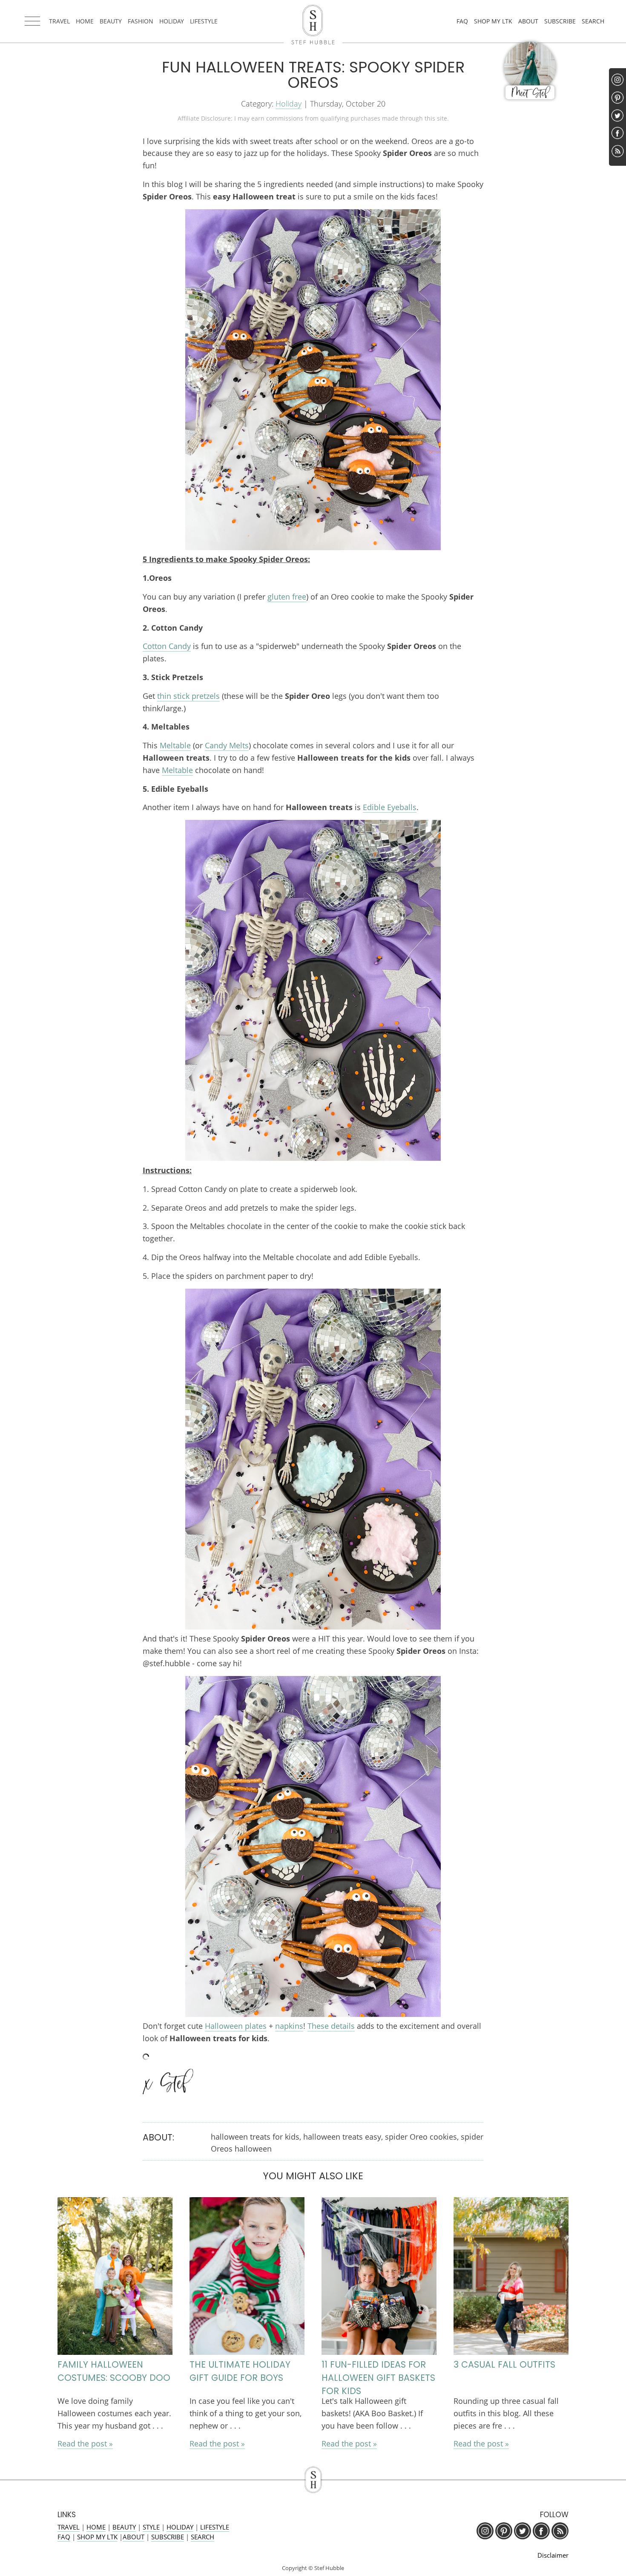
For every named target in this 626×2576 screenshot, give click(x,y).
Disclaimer (553, 2555)
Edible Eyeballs (390, 807)
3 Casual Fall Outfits (504, 2364)
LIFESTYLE (204, 21)
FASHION (141, 21)
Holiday (289, 104)
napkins (289, 2026)
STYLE (151, 2527)
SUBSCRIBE (560, 21)
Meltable (175, 745)
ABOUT (528, 21)
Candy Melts (227, 745)
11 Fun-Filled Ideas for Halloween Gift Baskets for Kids (378, 2378)
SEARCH (593, 21)
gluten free (287, 597)
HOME (85, 21)
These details (331, 2026)
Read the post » (85, 2443)
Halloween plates (236, 2026)
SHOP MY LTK (493, 21)
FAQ (462, 21)
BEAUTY (111, 21)
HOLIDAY (172, 21)
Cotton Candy (167, 646)
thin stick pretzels (188, 696)
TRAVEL (59, 21)
